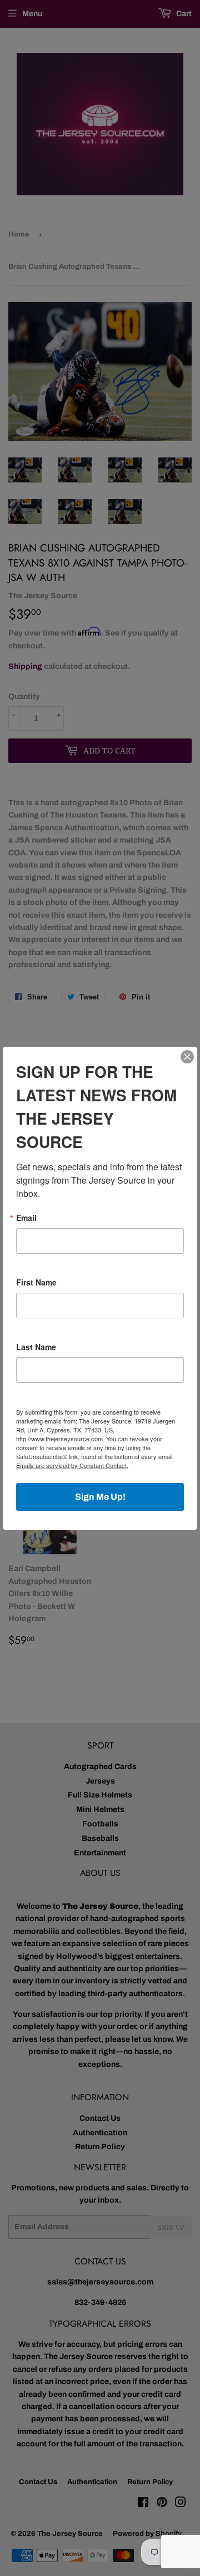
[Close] (187, 1057)
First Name (36, 1282)
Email (26, 1218)
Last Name (36, 1347)
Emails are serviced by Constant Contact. (72, 1465)
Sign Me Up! (100, 1497)
